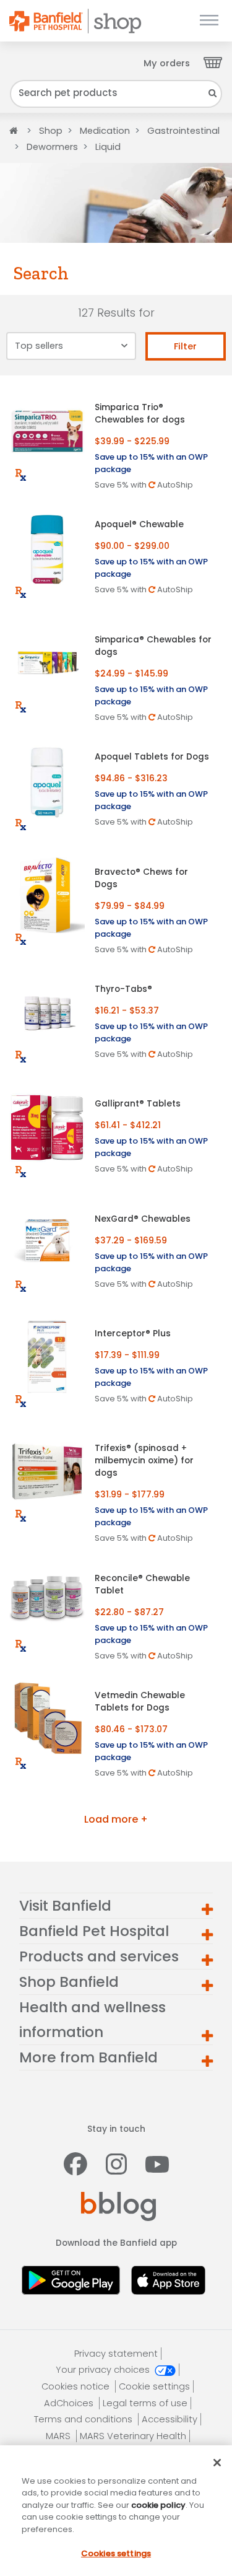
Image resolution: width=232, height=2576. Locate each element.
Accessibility (170, 2419)
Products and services (99, 1956)
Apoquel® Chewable (139, 524)
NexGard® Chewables (143, 1219)
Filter (185, 346)
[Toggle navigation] (209, 21)
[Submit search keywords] (213, 93)
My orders (167, 63)
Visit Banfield (65, 1906)
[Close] (217, 2463)
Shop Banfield (69, 1982)
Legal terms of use (145, 2403)
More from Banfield (88, 2057)
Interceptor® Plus (133, 1334)
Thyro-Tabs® (123, 989)
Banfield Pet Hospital (94, 1931)
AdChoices (70, 2403)
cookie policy (158, 2505)
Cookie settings (154, 2386)
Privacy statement (116, 2354)
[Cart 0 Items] (213, 62)
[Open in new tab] (74, 2278)
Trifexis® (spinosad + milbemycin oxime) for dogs (144, 1461)
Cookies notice (77, 2386)
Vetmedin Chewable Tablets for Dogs (140, 1702)
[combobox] (116, 94)
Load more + (116, 1819)
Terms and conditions (84, 2419)
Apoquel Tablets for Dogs (152, 757)
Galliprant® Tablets (138, 1104)
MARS (59, 2436)
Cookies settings (116, 2553)
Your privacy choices (104, 2370)
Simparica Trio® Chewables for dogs (140, 414)
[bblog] (118, 2206)
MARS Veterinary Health (133, 2436)
